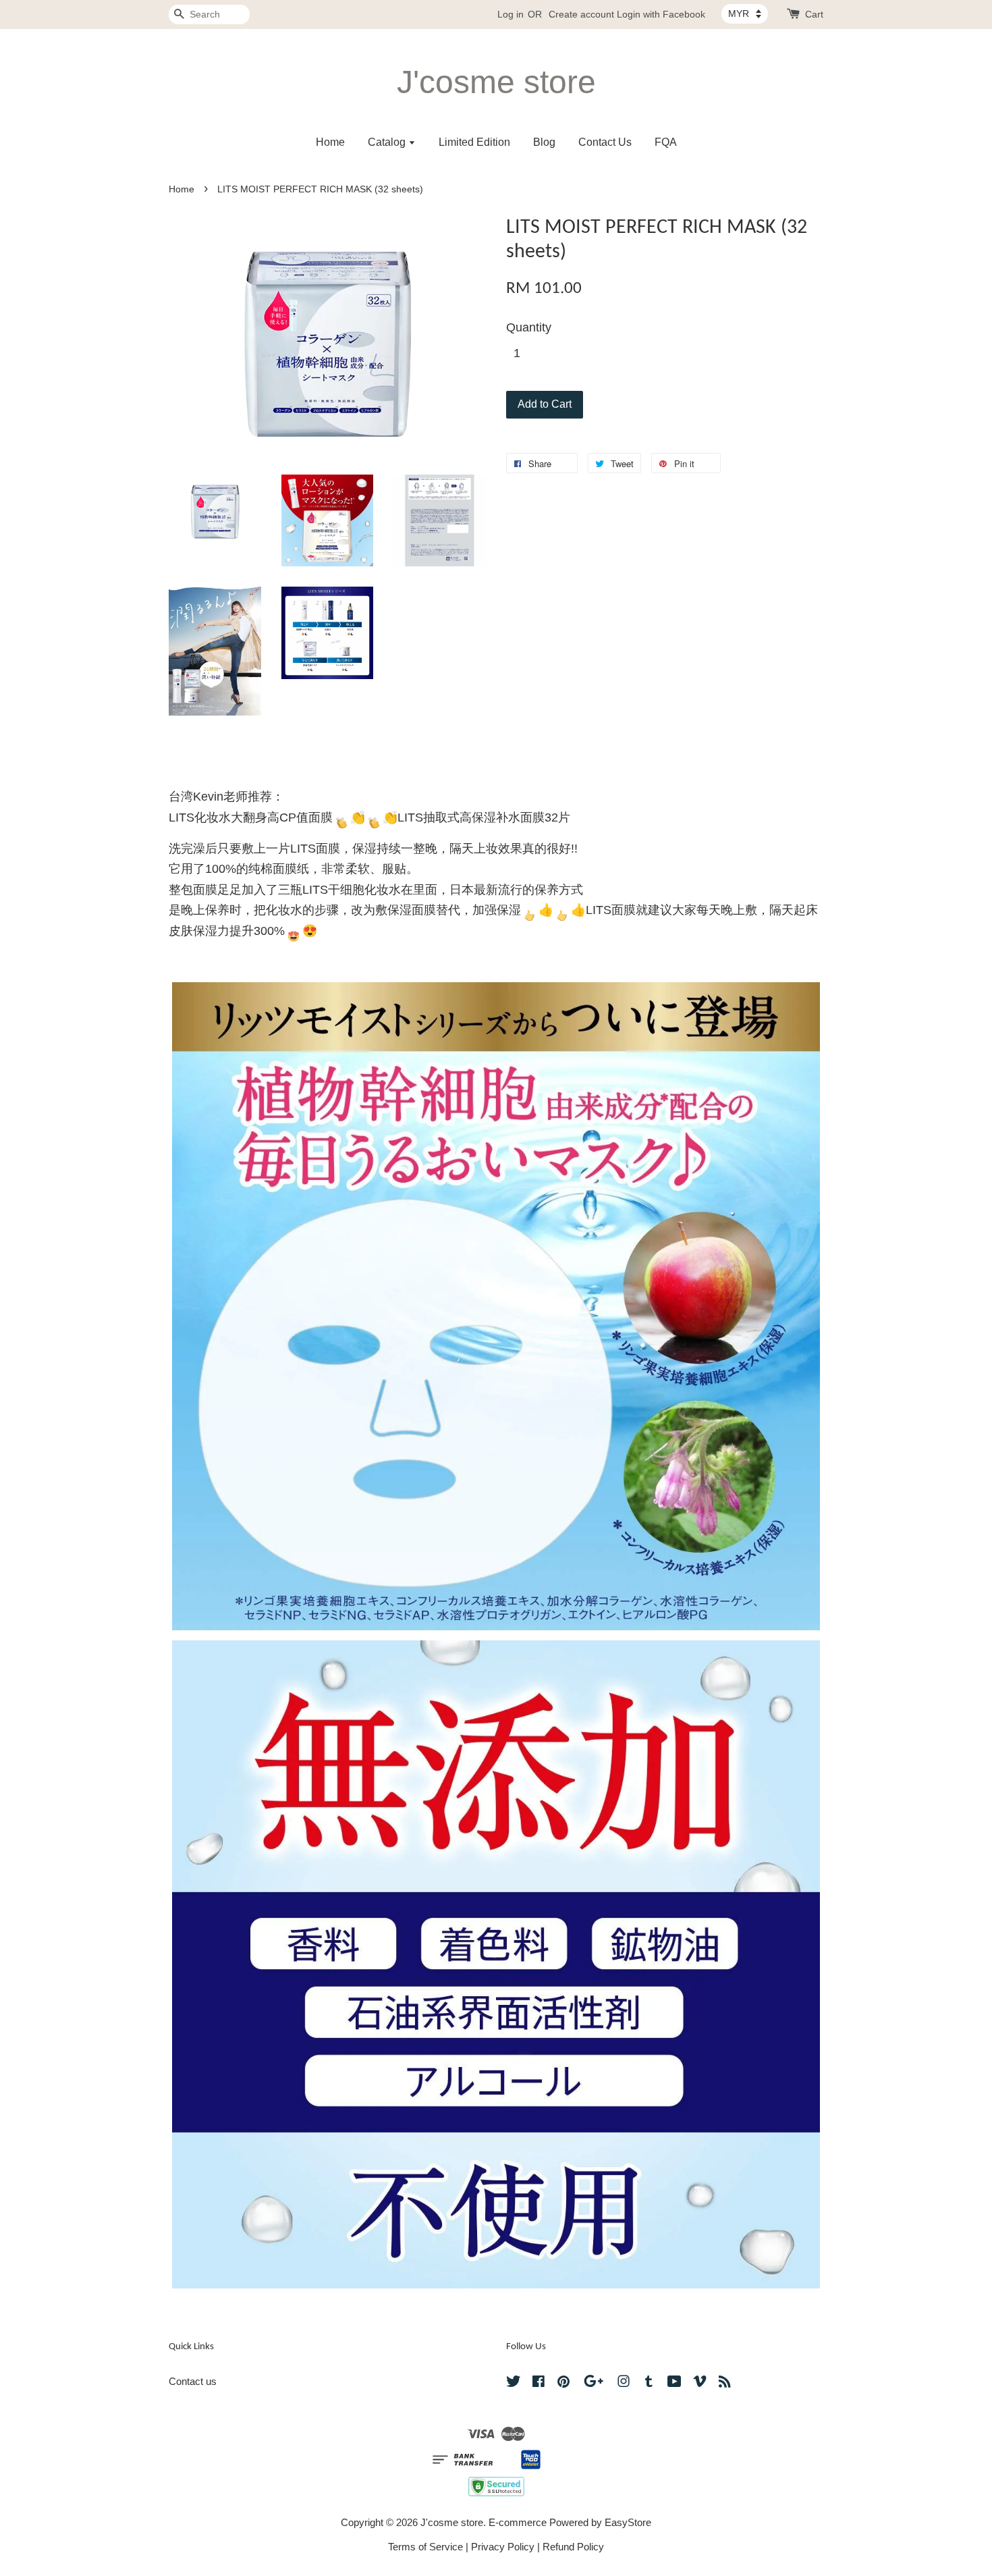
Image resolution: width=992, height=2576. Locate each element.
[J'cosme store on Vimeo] (700, 2383)
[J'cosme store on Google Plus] (594, 2383)
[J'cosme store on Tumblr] (649, 2383)
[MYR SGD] (745, 14)
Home (330, 142)
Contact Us (605, 142)
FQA (666, 142)
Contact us (193, 2381)
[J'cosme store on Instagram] (624, 2383)
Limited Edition (474, 142)
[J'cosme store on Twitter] (514, 2383)
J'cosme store (496, 82)
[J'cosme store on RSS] (725, 2383)
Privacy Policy (503, 2547)
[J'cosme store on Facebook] (539, 2383)
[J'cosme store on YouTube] (674, 2383)
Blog (544, 142)
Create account (581, 14)
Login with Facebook (661, 14)
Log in (511, 14)
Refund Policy (573, 2547)
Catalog (388, 142)
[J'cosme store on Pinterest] (563, 2383)
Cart (814, 14)
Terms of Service (425, 2547)
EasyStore (628, 2522)
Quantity (529, 327)
